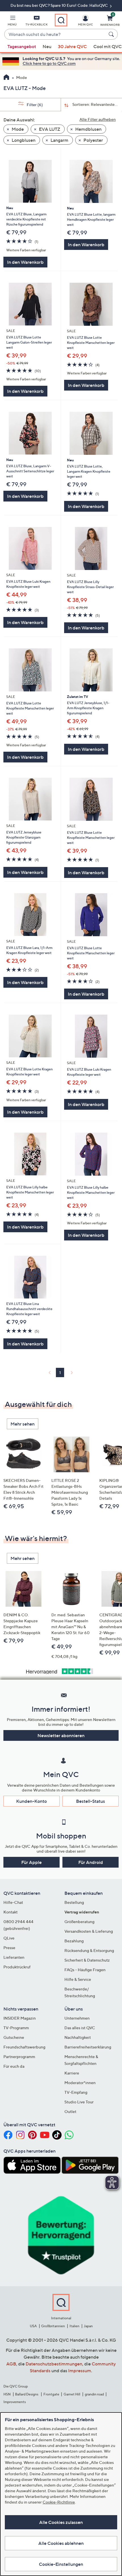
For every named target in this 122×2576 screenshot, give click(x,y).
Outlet (70, 2111)
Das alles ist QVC (80, 2028)
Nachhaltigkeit (78, 2037)
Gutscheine (14, 2037)
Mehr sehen (23, 1424)
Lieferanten (14, 1957)
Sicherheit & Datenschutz (87, 1960)
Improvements (15, 2402)
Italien (74, 2326)
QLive (9, 1938)
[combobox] (55, 35)
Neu (47, 46)
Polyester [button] (93, 140)
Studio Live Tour (79, 2102)
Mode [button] (17, 129)
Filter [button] (34, 105)
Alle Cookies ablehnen (61, 2543)
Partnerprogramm (19, 2057)
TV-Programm (16, 2028)
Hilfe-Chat (13, 1902)
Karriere (72, 2073)
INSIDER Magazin (20, 2018)
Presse (9, 1948)
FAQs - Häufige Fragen (85, 1970)
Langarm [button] (59, 140)
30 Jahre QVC (72, 46)
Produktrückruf (17, 1967)
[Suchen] (112, 34)
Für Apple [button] (31, 1862)
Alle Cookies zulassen (61, 2522)
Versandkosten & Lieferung (89, 1931)
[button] (12, 22)
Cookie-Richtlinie (59, 2502)
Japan (88, 2326)
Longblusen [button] (23, 140)
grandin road (94, 2394)
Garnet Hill (72, 2394)
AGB (11, 2364)
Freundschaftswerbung (24, 2047)
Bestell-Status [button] (91, 1801)
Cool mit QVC (108, 46)
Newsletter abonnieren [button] (61, 1735)
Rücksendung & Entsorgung (89, 1950)
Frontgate (51, 2394)
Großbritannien (53, 2326)
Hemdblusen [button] (88, 129)
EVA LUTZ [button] (49, 129)
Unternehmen (77, 2018)
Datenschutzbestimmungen (54, 2364)
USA (33, 2326)
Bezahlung (74, 1941)
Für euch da (14, 2066)
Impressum (80, 2371)
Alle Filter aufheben (98, 119)
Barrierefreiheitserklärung (88, 2047)
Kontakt (10, 1912)
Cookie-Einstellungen (61, 2564)
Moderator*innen (80, 2083)
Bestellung (74, 1902)
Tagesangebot (22, 46)
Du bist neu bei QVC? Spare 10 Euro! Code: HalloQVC (60, 5)
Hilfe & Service (78, 1979)
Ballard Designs (27, 2394)
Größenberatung (79, 1922)
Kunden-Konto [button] (31, 1801)
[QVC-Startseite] (6, 78)
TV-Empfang (76, 2092)
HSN (7, 2394)
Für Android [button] (91, 1862)
